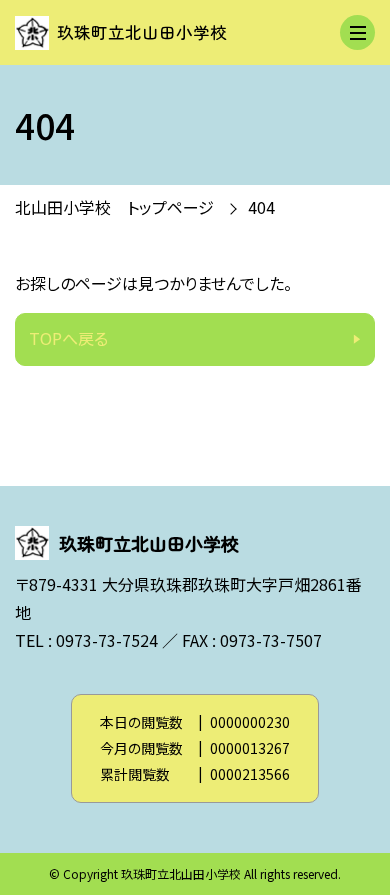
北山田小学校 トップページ (114, 207)
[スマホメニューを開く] (357, 32)
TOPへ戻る (68, 338)
